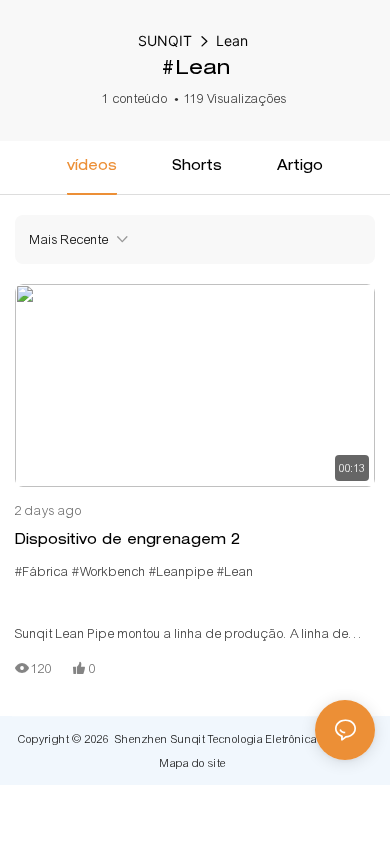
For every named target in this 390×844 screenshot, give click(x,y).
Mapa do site (193, 763)
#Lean (235, 572)
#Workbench (109, 572)
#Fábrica (42, 572)
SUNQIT (165, 40)
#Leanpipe (181, 572)
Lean (232, 40)
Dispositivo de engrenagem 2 (127, 541)
